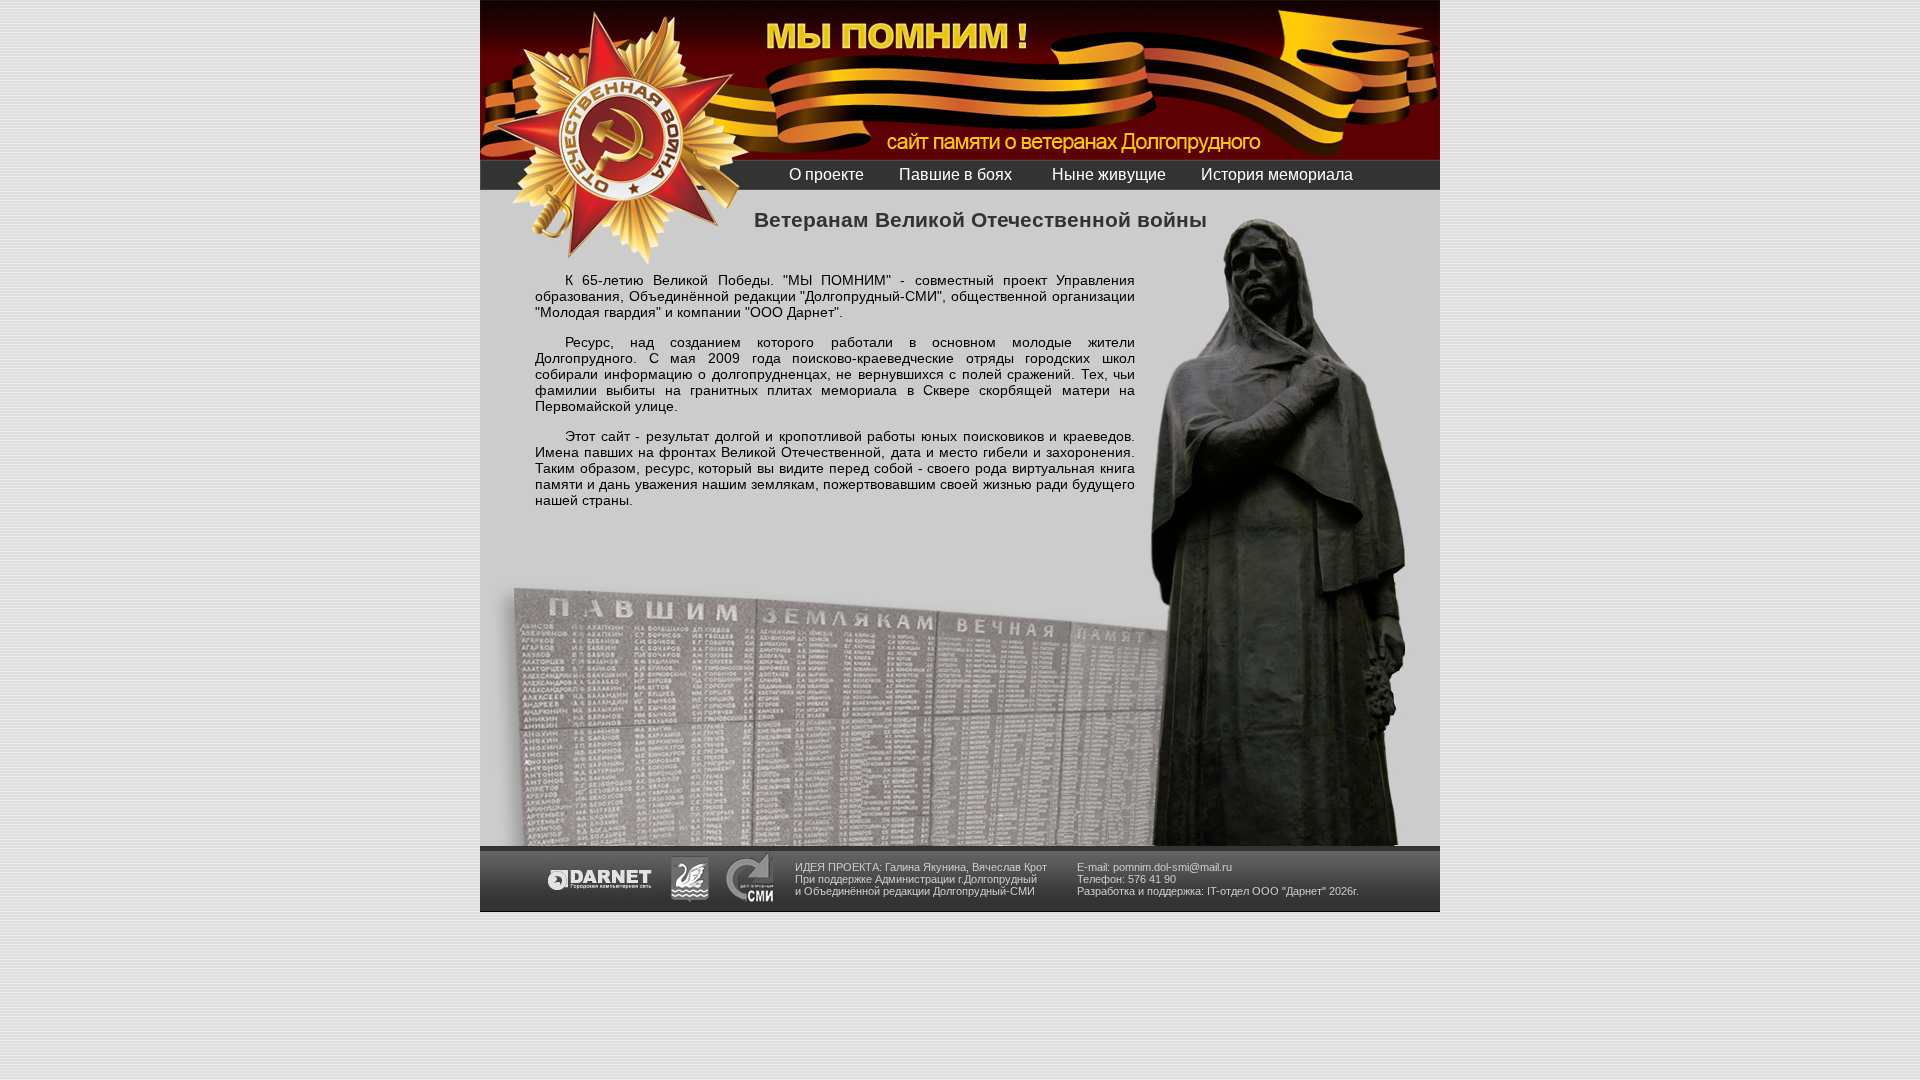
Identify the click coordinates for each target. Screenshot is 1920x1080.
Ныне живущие (1109, 174)
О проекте (826, 174)
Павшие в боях (955, 174)
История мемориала (1277, 174)
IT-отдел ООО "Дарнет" (1266, 891)
